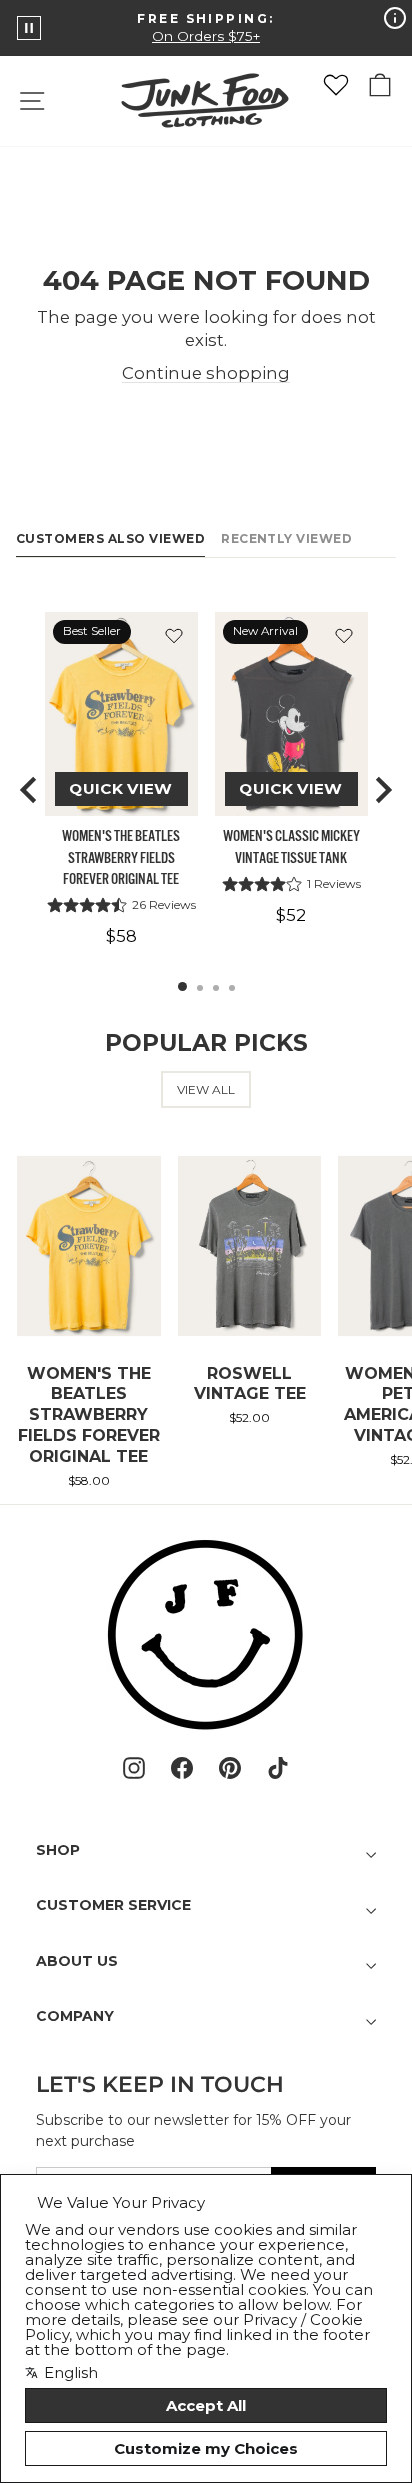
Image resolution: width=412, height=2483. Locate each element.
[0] (336, 85)
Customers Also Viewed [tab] (110, 538)
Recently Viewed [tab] (286, 538)
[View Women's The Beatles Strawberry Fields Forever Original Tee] (121, 714)
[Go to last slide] (30, 790)
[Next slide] (382, 790)
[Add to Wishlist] (174, 636)
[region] (206, 790)
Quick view (120, 788)
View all (206, 1089)
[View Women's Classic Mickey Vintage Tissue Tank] (291, 714)
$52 (291, 915)
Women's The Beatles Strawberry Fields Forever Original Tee (121, 857)
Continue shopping (206, 373)
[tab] (182, 986)
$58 (121, 936)
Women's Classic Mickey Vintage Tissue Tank (291, 846)
